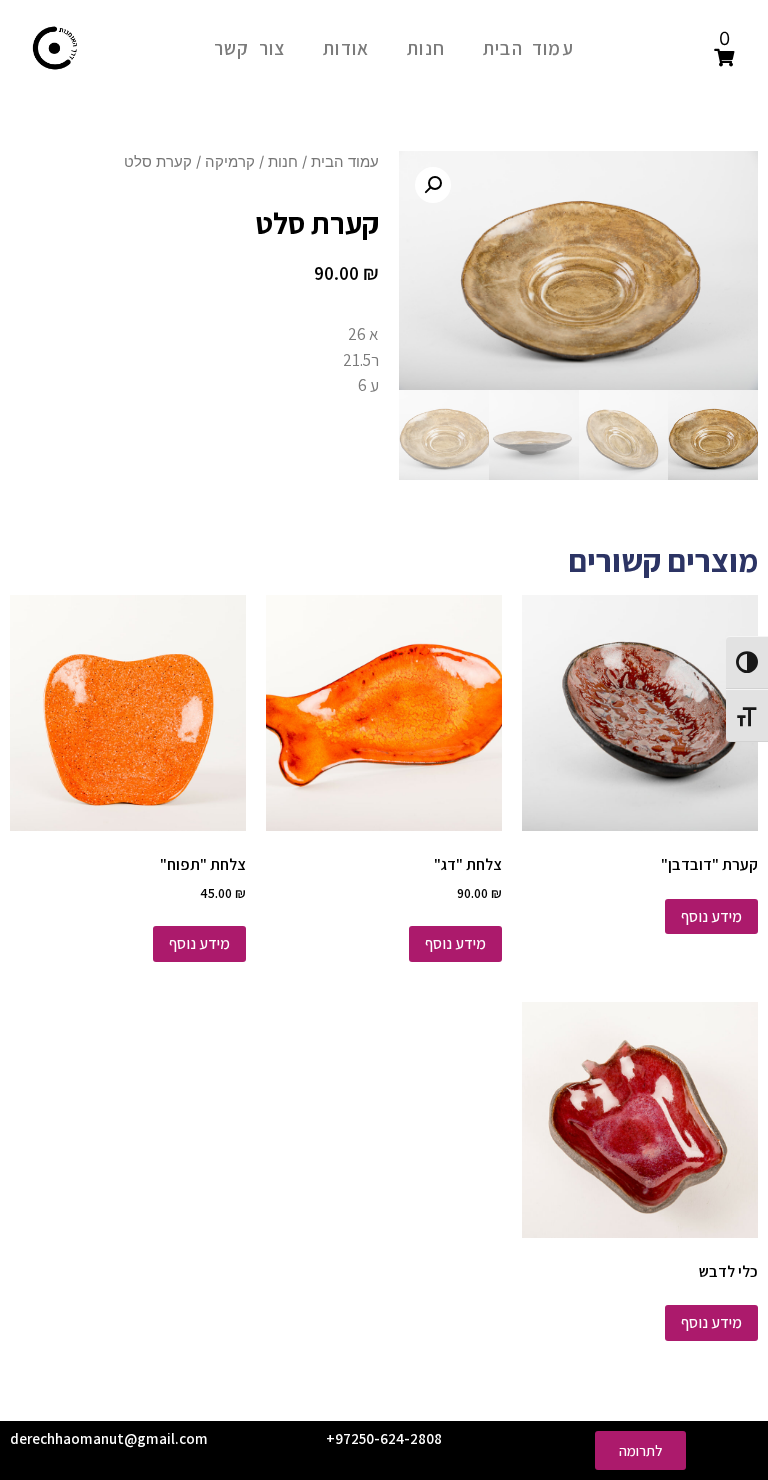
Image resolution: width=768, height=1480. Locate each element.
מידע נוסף (711, 916)
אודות (346, 48)
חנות (426, 48)
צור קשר (249, 48)
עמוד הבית (528, 48)
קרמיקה (230, 162)
